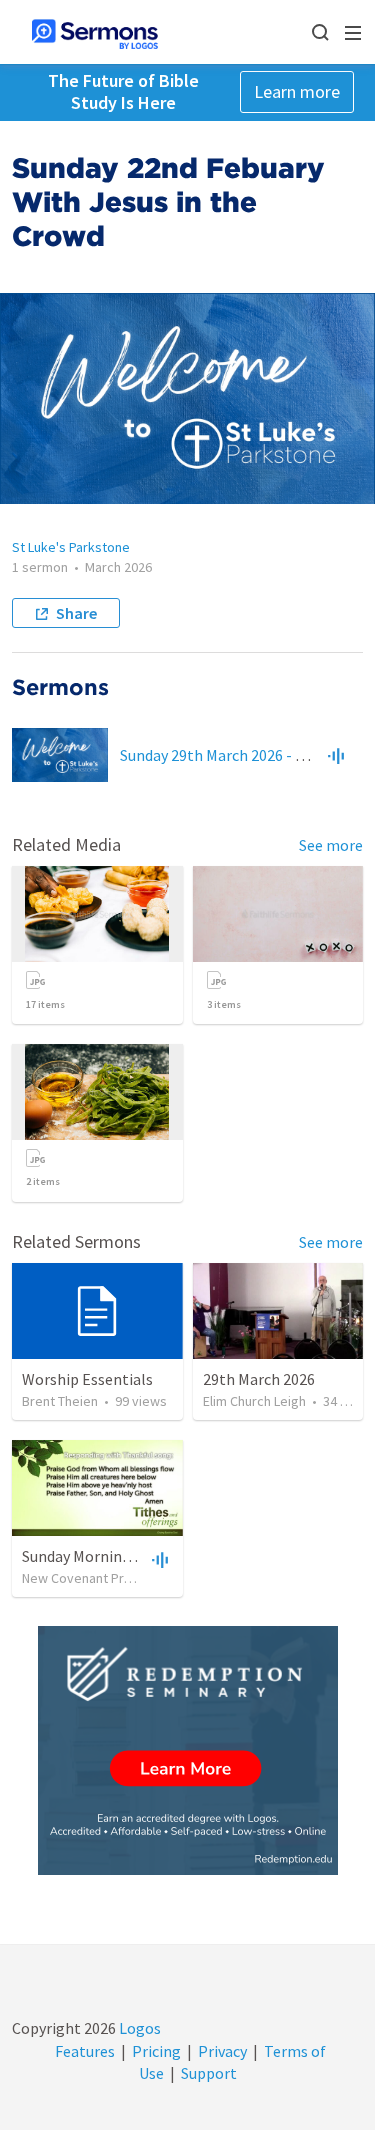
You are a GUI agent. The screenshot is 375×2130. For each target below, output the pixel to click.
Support (209, 2073)
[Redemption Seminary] (188, 1750)
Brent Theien (60, 1401)
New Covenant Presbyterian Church (127, 1578)
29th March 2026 (259, 1379)
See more (331, 845)
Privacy (222, 2051)
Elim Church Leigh (254, 1401)
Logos (138, 2028)
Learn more (297, 91)
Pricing (156, 2051)
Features (85, 2051)
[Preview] (336, 755)
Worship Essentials (87, 1379)
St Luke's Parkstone (71, 547)
